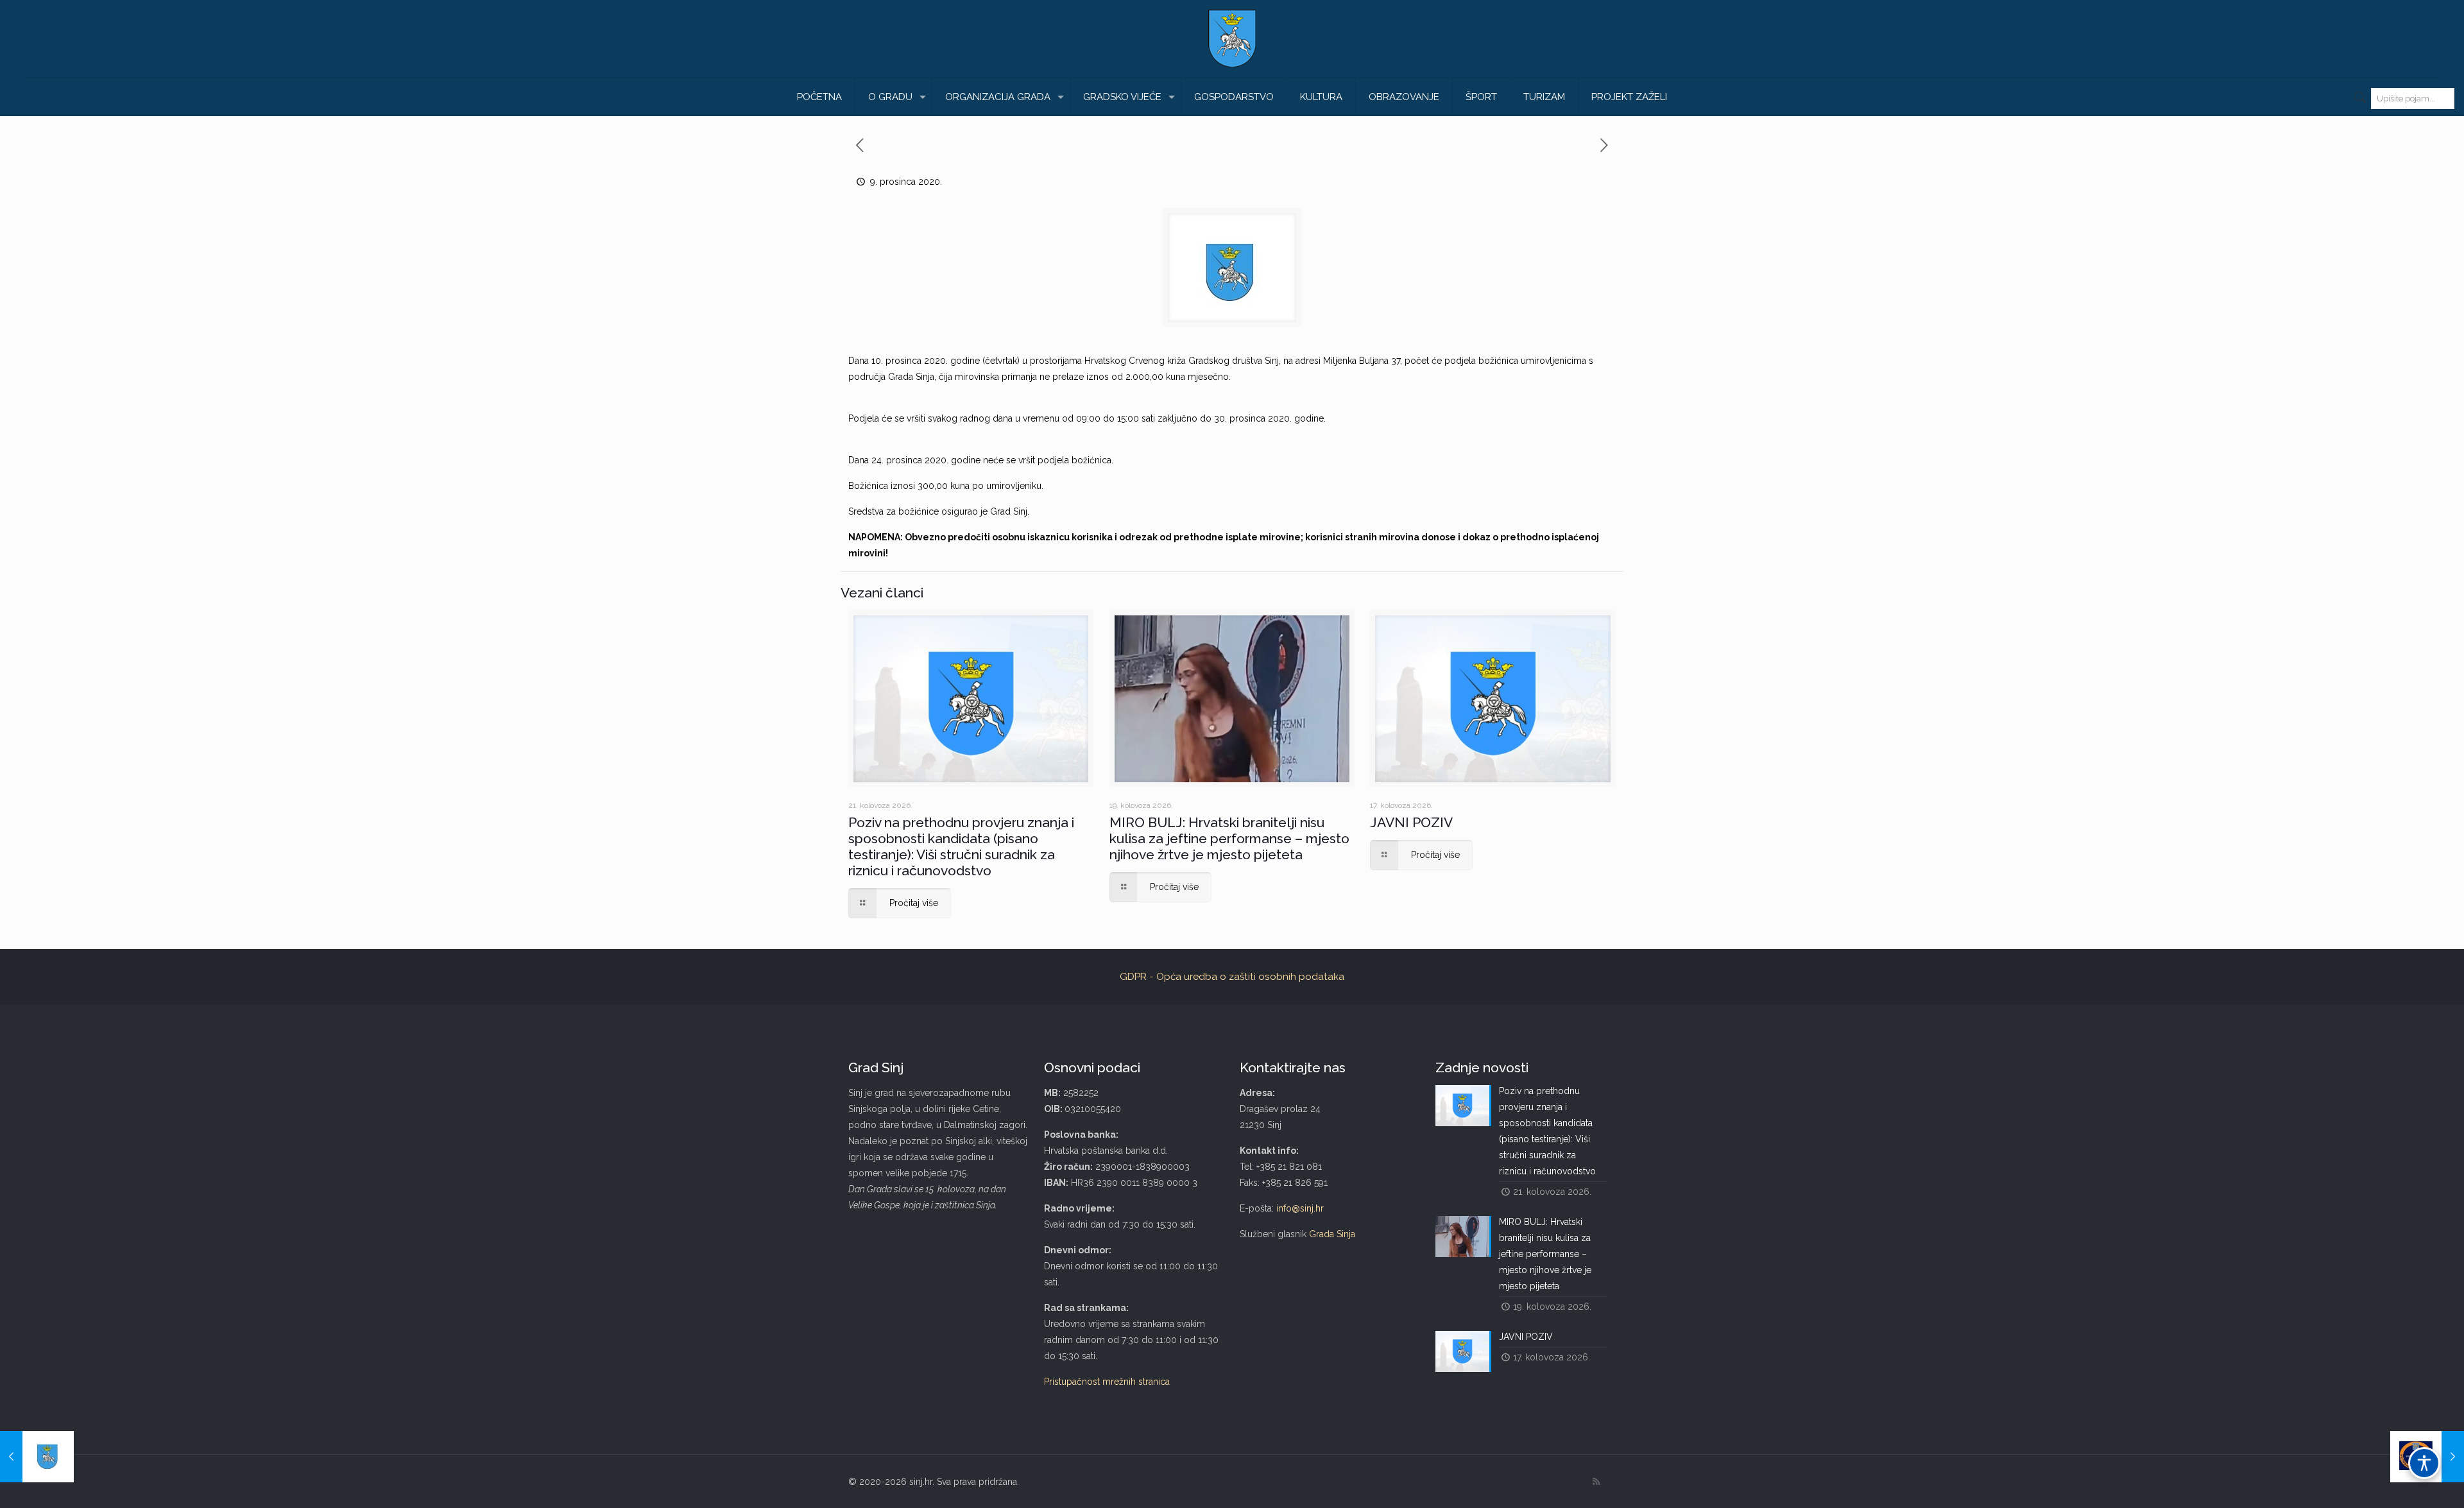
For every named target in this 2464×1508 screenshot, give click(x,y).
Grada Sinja (1332, 1234)
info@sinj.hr (1300, 1208)
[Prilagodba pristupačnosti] (2424, 1463)
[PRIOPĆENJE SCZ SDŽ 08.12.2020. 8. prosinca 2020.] (37, 1457)
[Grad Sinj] (1232, 39)
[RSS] (1596, 1482)
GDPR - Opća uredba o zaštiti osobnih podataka (1232, 977)
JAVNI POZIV (1411, 822)
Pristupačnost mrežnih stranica (1107, 1382)
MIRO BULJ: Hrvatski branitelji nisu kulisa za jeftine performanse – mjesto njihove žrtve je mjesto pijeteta (1229, 838)
